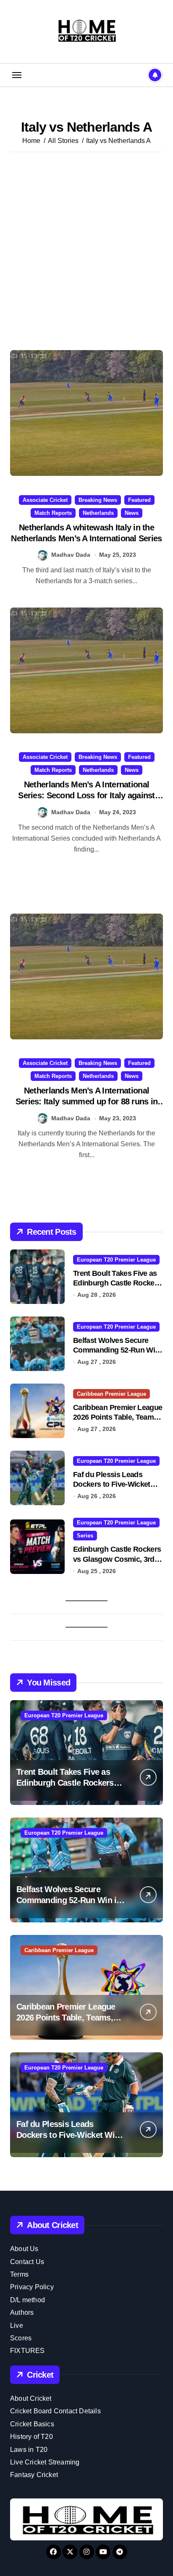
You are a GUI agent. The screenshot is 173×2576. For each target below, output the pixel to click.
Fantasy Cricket (34, 2475)
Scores (21, 2338)
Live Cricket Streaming (45, 2462)
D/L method (28, 2300)
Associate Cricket (45, 500)
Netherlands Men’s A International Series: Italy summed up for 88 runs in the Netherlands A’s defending (87, 1101)
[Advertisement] (86, 251)
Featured (139, 500)
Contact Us (27, 2262)
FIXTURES (28, 2351)
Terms (19, 2274)
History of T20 (31, 2437)
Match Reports (53, 513)
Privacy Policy (32, 2287)
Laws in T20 (29, 2450)
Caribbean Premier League (111, 1394)
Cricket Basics (32, 2424)
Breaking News (98, 500)
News (132, 513)
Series (85, 1536)
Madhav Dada (71, 555)
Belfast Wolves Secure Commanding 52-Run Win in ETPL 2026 (116, 1350)
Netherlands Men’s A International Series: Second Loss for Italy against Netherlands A (86, 795)
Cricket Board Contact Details (55, 2411)
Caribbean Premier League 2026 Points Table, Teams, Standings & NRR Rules (118, 1417)
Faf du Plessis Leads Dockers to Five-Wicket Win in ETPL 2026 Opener (116, 1484)
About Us (24, 2249)
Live (17, 2325)
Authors (22, 2312)
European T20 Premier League (116, 1260)
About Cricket (31, 2398)
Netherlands (98, 513)
